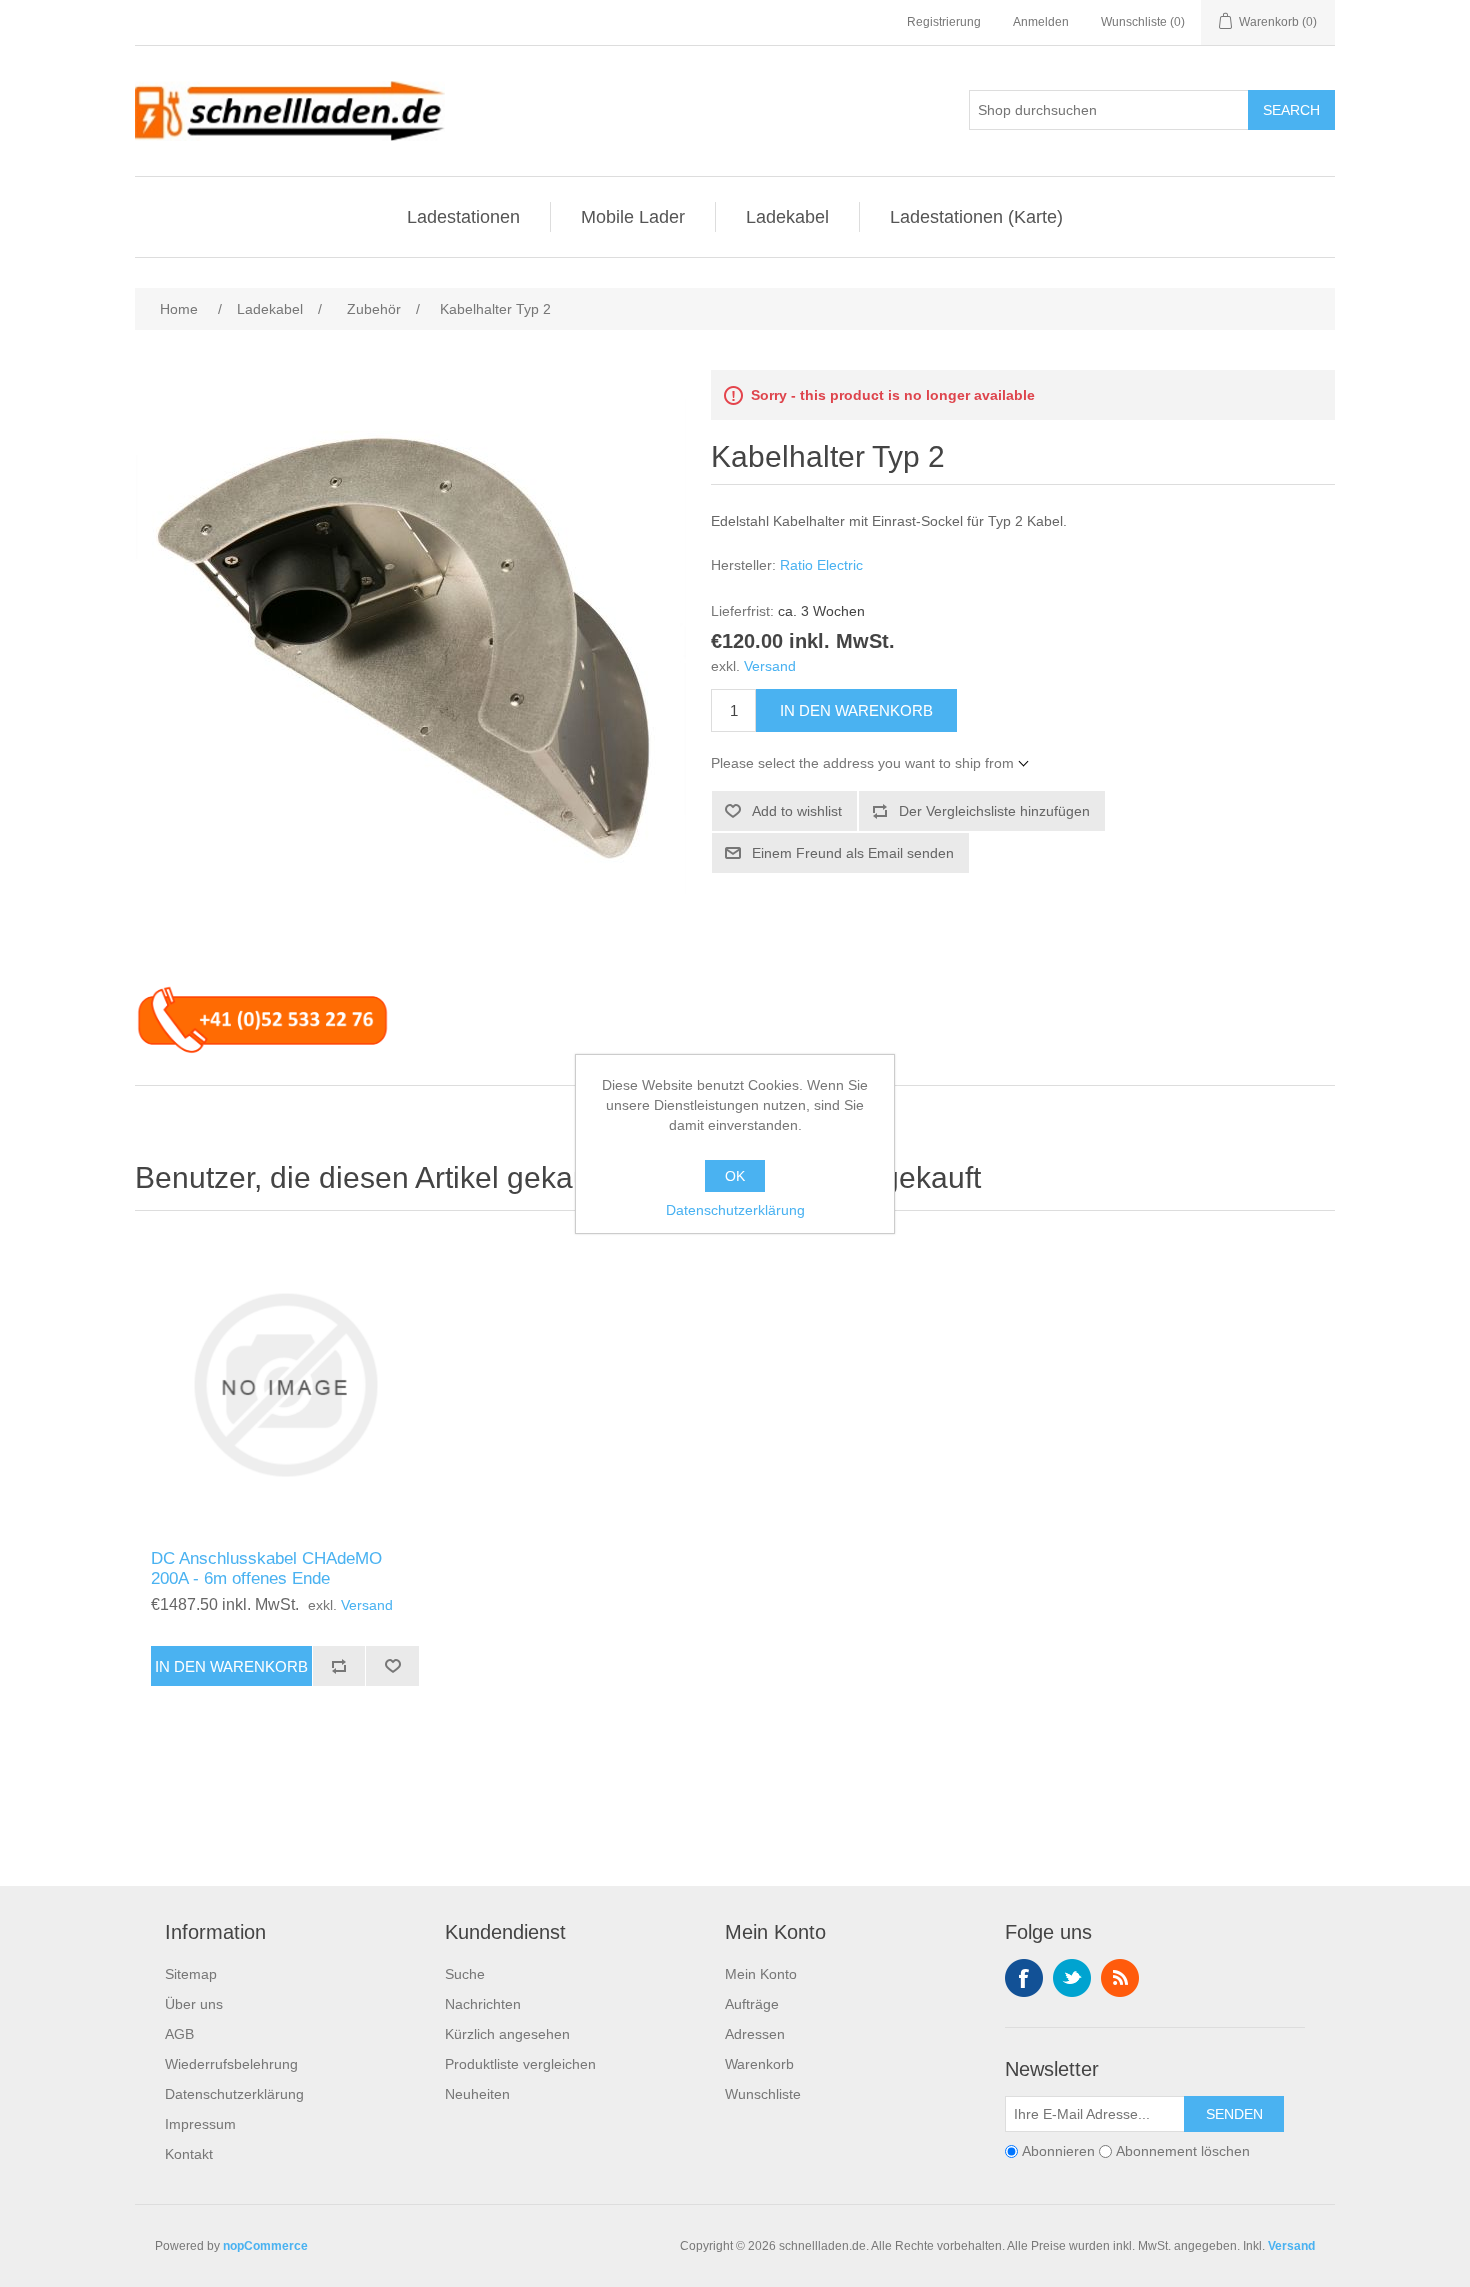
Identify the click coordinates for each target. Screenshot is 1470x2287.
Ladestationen (463, 217)
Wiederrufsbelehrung (231, 2064)
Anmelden (1041, 22)
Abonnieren (1058, 2151)
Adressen (755, 2034)
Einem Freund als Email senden (853, 853)
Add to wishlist (797, 811)
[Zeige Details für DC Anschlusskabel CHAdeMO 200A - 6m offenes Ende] (285, 1385)
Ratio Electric (821, 565)
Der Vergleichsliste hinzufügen (994, 811)
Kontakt (189, 2154)
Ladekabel (787, 217)
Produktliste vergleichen (520, 2064)
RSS (1120, 1978)
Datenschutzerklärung (234, 2094)
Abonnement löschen (1183, 2151)
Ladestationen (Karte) (976, 217)
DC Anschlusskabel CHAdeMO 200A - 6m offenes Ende (266, 1568)
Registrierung (944, 22)
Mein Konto (761, 1974)
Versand (770, 666)
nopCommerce (265, 2246)
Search (1291, 110)
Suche (465, 1974)
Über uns (194, 2004)
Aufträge (752, 2004)
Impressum (200, 2124)
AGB (179, 2034)
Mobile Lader (633, 217)
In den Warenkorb (856, 710)
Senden (1234, 2114)
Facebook (1024, 1978)
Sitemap (191, 1974)
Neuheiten (477, 2094)
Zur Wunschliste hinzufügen (392, 1666)
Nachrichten (483, 2004)
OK (735, 1176)
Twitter (1072, 1978)
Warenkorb (759, 2064)
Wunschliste (763, 2094)
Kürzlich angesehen (507, 2034)
